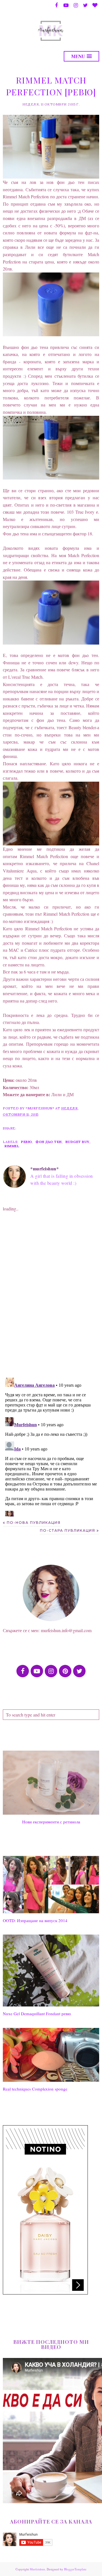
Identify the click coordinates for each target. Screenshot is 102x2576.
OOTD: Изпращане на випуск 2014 (35, 1920)
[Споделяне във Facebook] (25, 1128)
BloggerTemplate (75, 2569)
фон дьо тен (49, 1142)
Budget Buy (77, 1142)
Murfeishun (37, 2569)
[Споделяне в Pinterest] (46, 1128)
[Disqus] (51, 1300)
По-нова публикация (34, 1523)
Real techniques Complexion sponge (35, 2089)
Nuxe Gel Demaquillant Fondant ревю (37, 2014)
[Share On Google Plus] (57, 1128)
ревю (26, 1142)
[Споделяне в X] (35, 1128)
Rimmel (12, 1146)
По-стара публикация (68, 1530)
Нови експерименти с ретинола (51, 1822)
